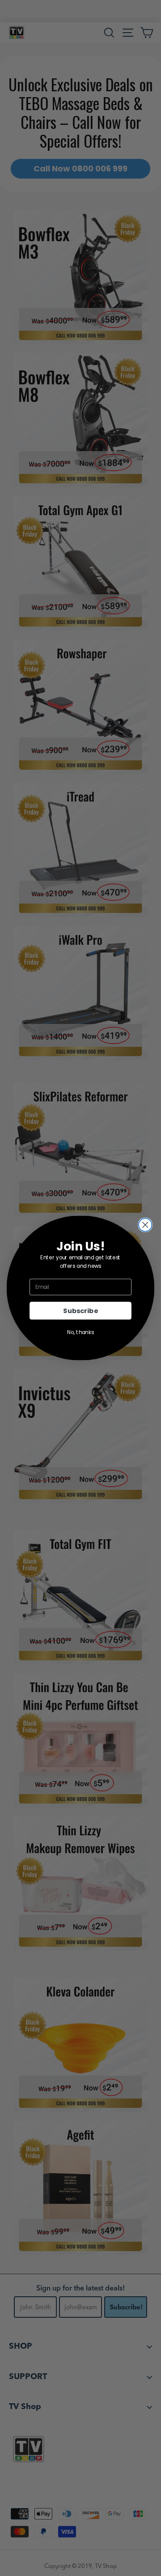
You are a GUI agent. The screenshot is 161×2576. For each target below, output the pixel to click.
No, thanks (80, 1333)
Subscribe (80, 1311)
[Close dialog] (145, 1225)
